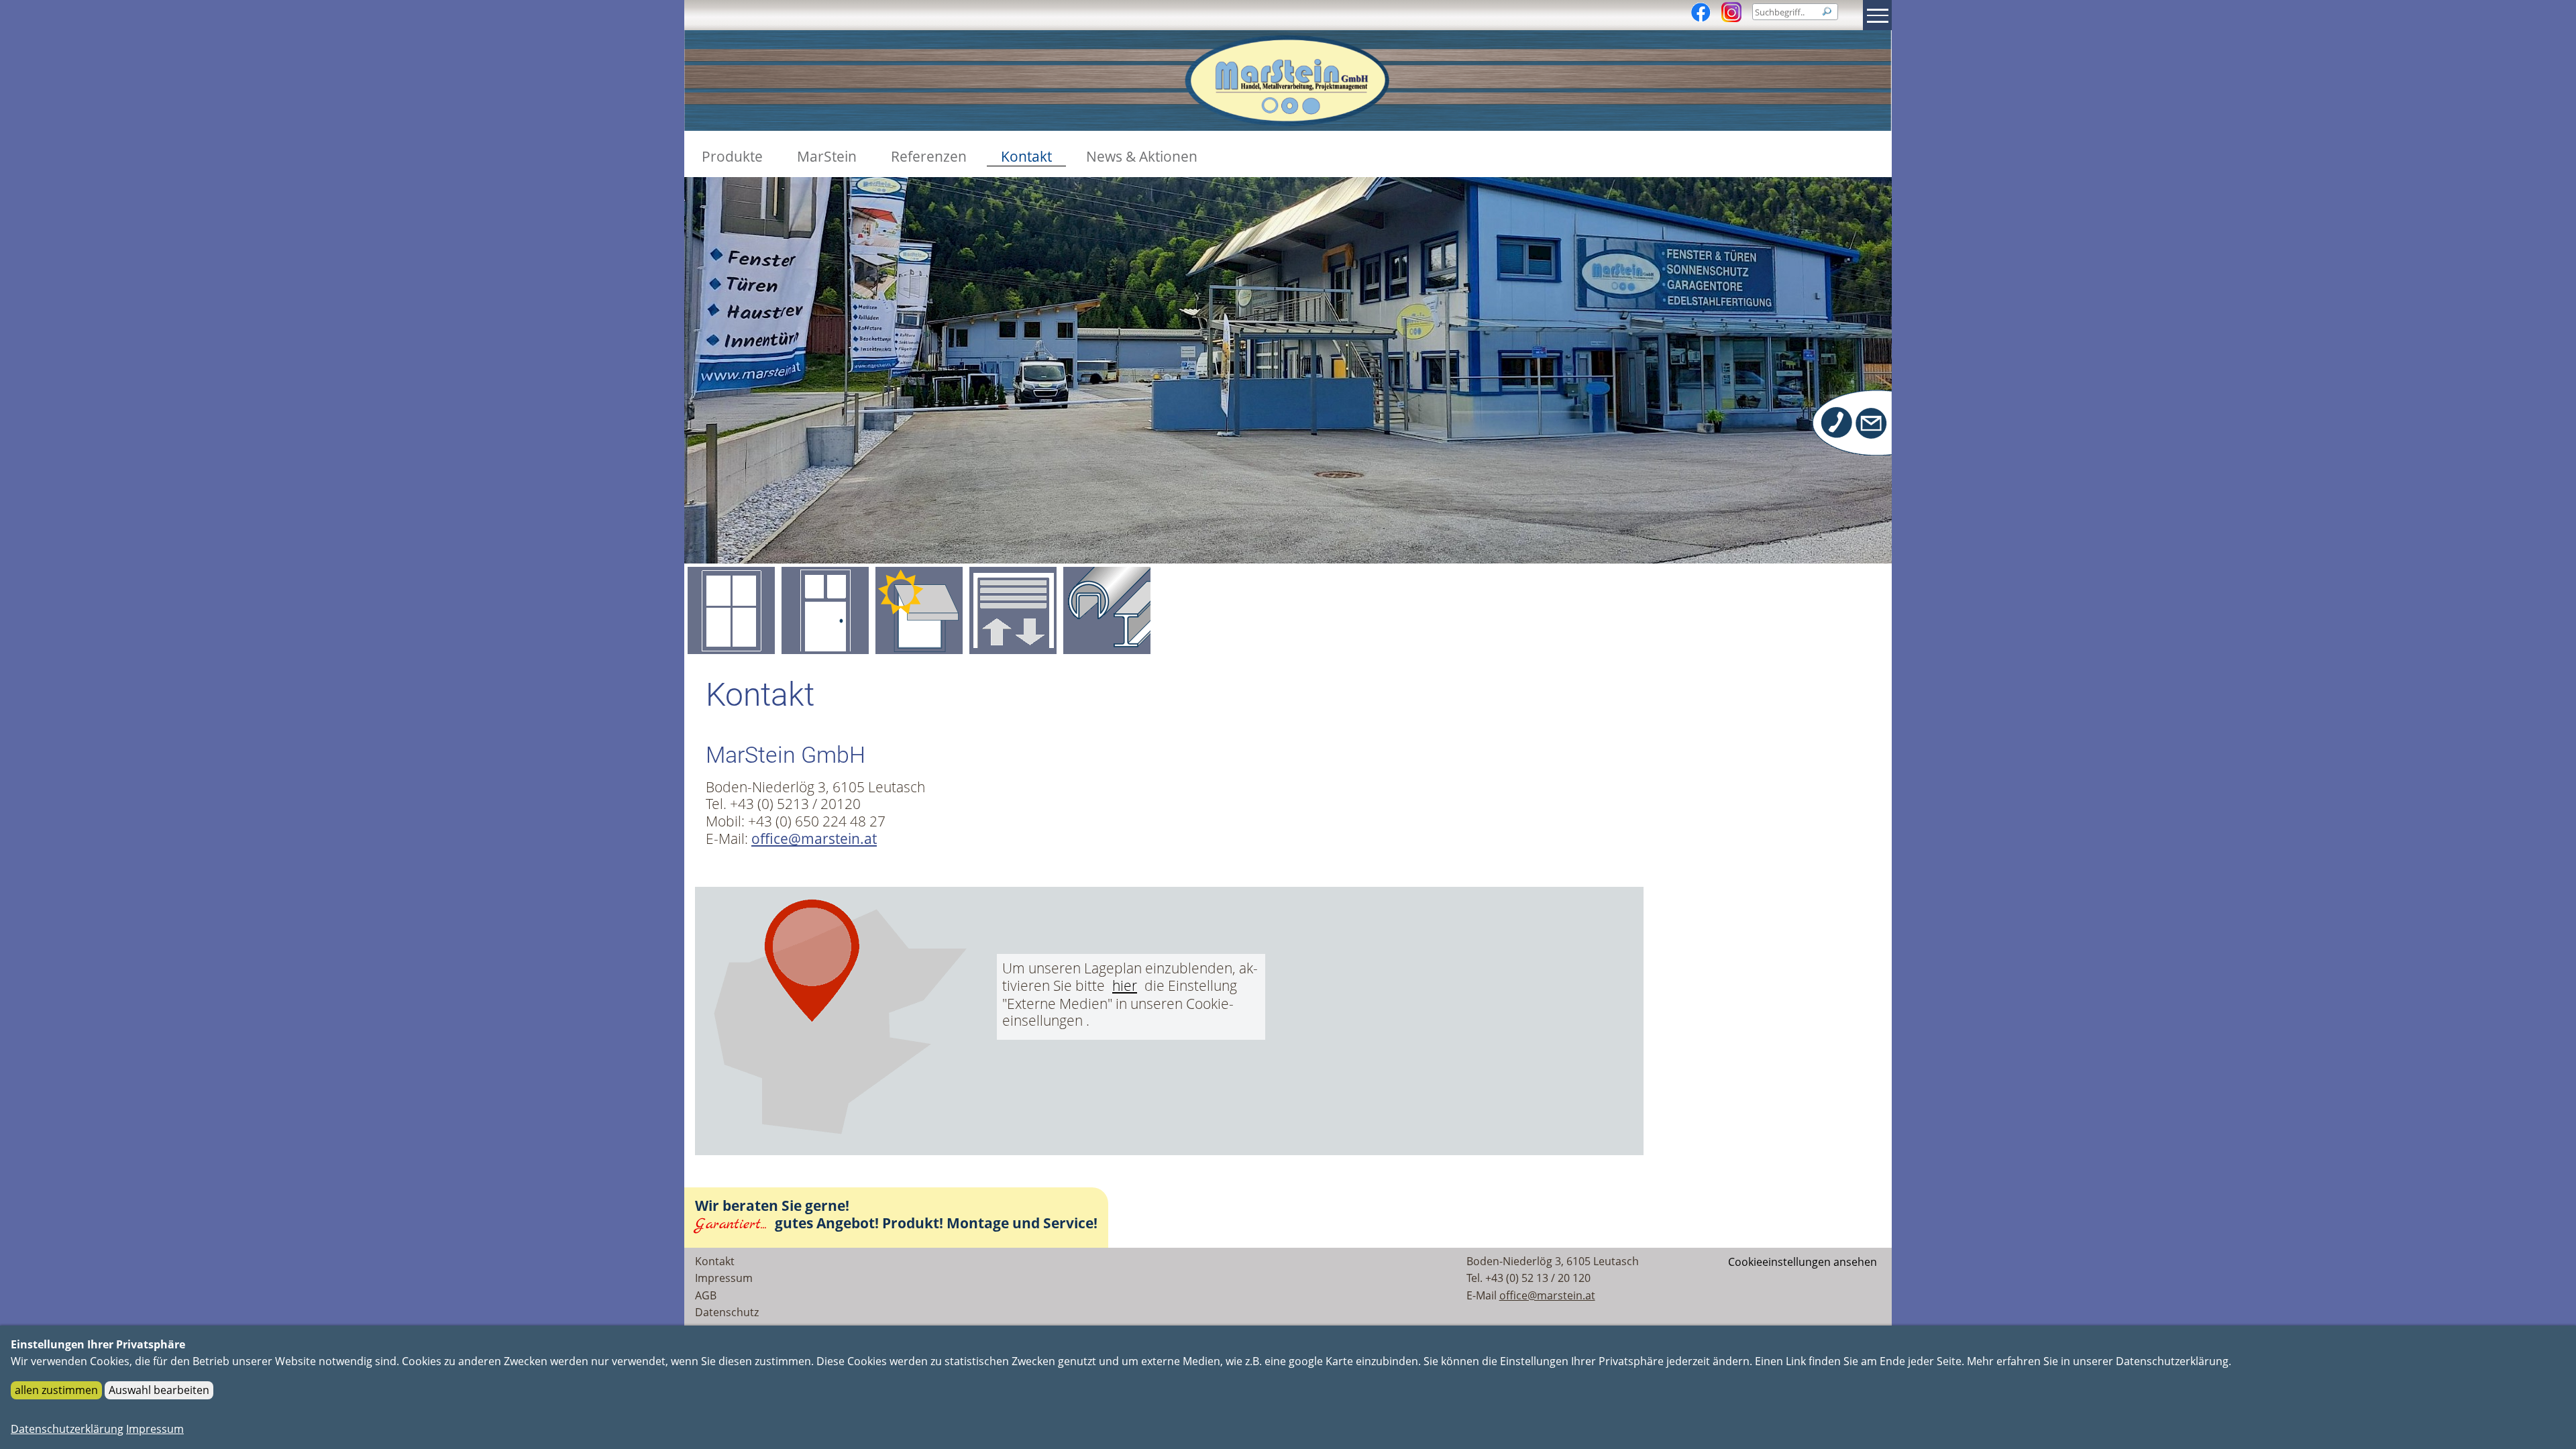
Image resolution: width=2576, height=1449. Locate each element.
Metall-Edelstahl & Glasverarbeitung (1107, 610)
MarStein (827, 157)
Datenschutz (727, 1312)
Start (1766, 506)
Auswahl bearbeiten (159, 1390)
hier (1125, 986)
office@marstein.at (814, 839)
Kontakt (1026, 157)
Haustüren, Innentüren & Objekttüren (825, 610)
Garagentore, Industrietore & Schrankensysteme (1013, 610)
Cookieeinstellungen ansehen (1803, 1262)
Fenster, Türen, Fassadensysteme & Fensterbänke (731, 610)
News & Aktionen (1142, 157)
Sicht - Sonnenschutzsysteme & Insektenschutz (919, 610)
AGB (706, 1295)
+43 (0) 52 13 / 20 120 (1538, 1278)
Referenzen (929, 157)
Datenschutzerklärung (67, 1429)
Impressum (724, 1278)
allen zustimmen (56, 1390)
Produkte (732, 157)
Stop (1777, 506)
